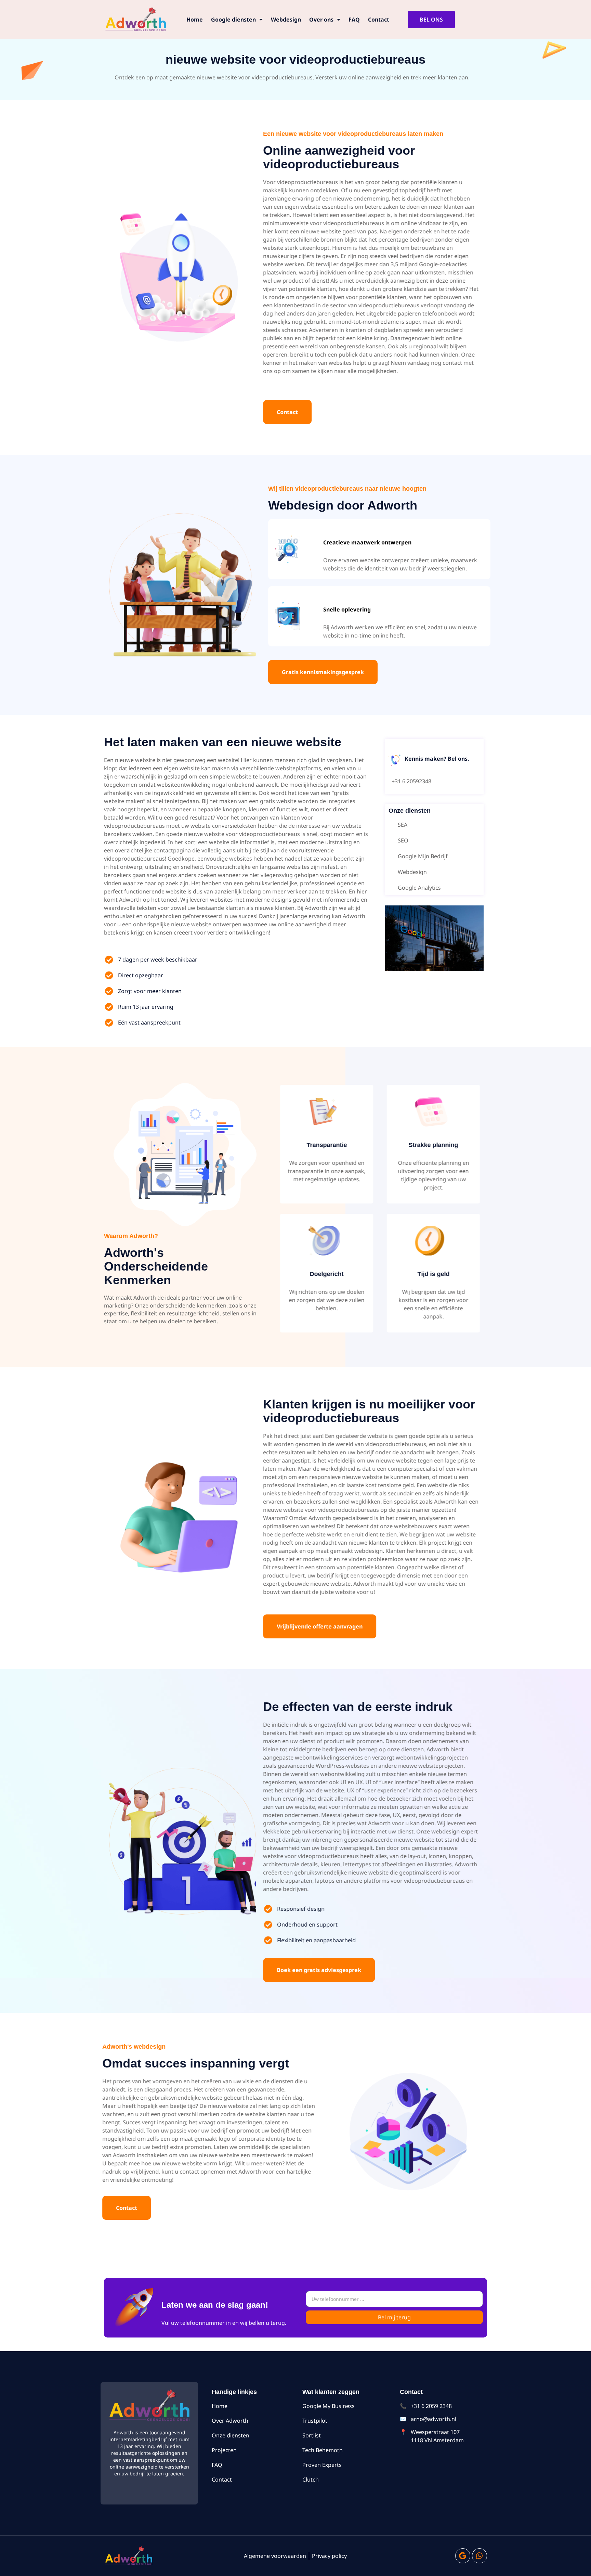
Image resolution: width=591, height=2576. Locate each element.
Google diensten (233, 20)
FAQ (354, 20)
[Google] (463, 2556)
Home (195, 20)
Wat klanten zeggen (331, 2392)
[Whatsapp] (480, 2556)
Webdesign (286, 20)
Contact (379, 20)
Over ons (321, 20)
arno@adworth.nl (434, 2419)
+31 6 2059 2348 (431, 2406)
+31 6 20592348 (411, 781)
